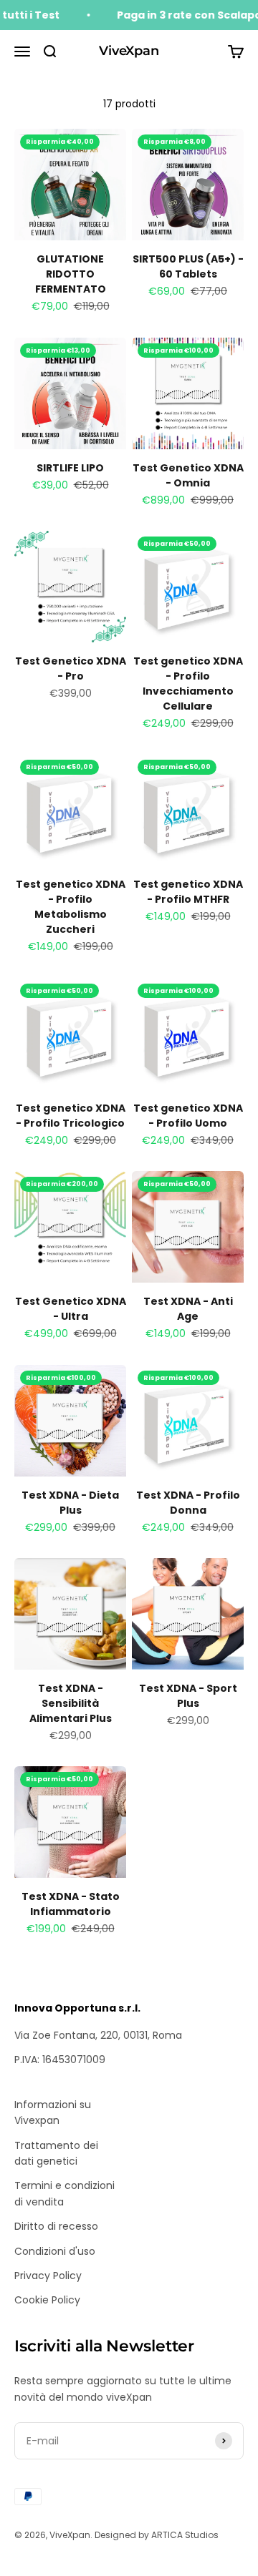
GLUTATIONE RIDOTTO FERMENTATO (71, 274)
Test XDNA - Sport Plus (188, 1696)
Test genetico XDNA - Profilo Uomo (188, 1116)
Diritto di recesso (56, 2226)
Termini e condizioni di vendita (64, 2193)
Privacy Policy (48, 2276)
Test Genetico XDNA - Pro (71, 669)
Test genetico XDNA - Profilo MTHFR (188, 892)
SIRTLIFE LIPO (70, 468)
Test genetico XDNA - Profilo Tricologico (71, 1116)
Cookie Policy (47, 2300)
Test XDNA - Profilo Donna (188, 1503)
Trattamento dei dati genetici (56, 2153)
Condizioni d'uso (55, 2251)
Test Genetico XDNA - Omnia (188, 475)
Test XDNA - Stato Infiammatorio (71, 1904)
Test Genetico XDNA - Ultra (71, 1309)
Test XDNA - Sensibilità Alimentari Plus (71, 1703)
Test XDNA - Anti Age (188, 1309)
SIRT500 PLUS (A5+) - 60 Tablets (188, 266)
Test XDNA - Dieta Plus (70, 1503)
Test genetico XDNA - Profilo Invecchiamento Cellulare (188, 684)
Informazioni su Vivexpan (53, 2112)
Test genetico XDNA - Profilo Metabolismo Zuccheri (71, 907)
